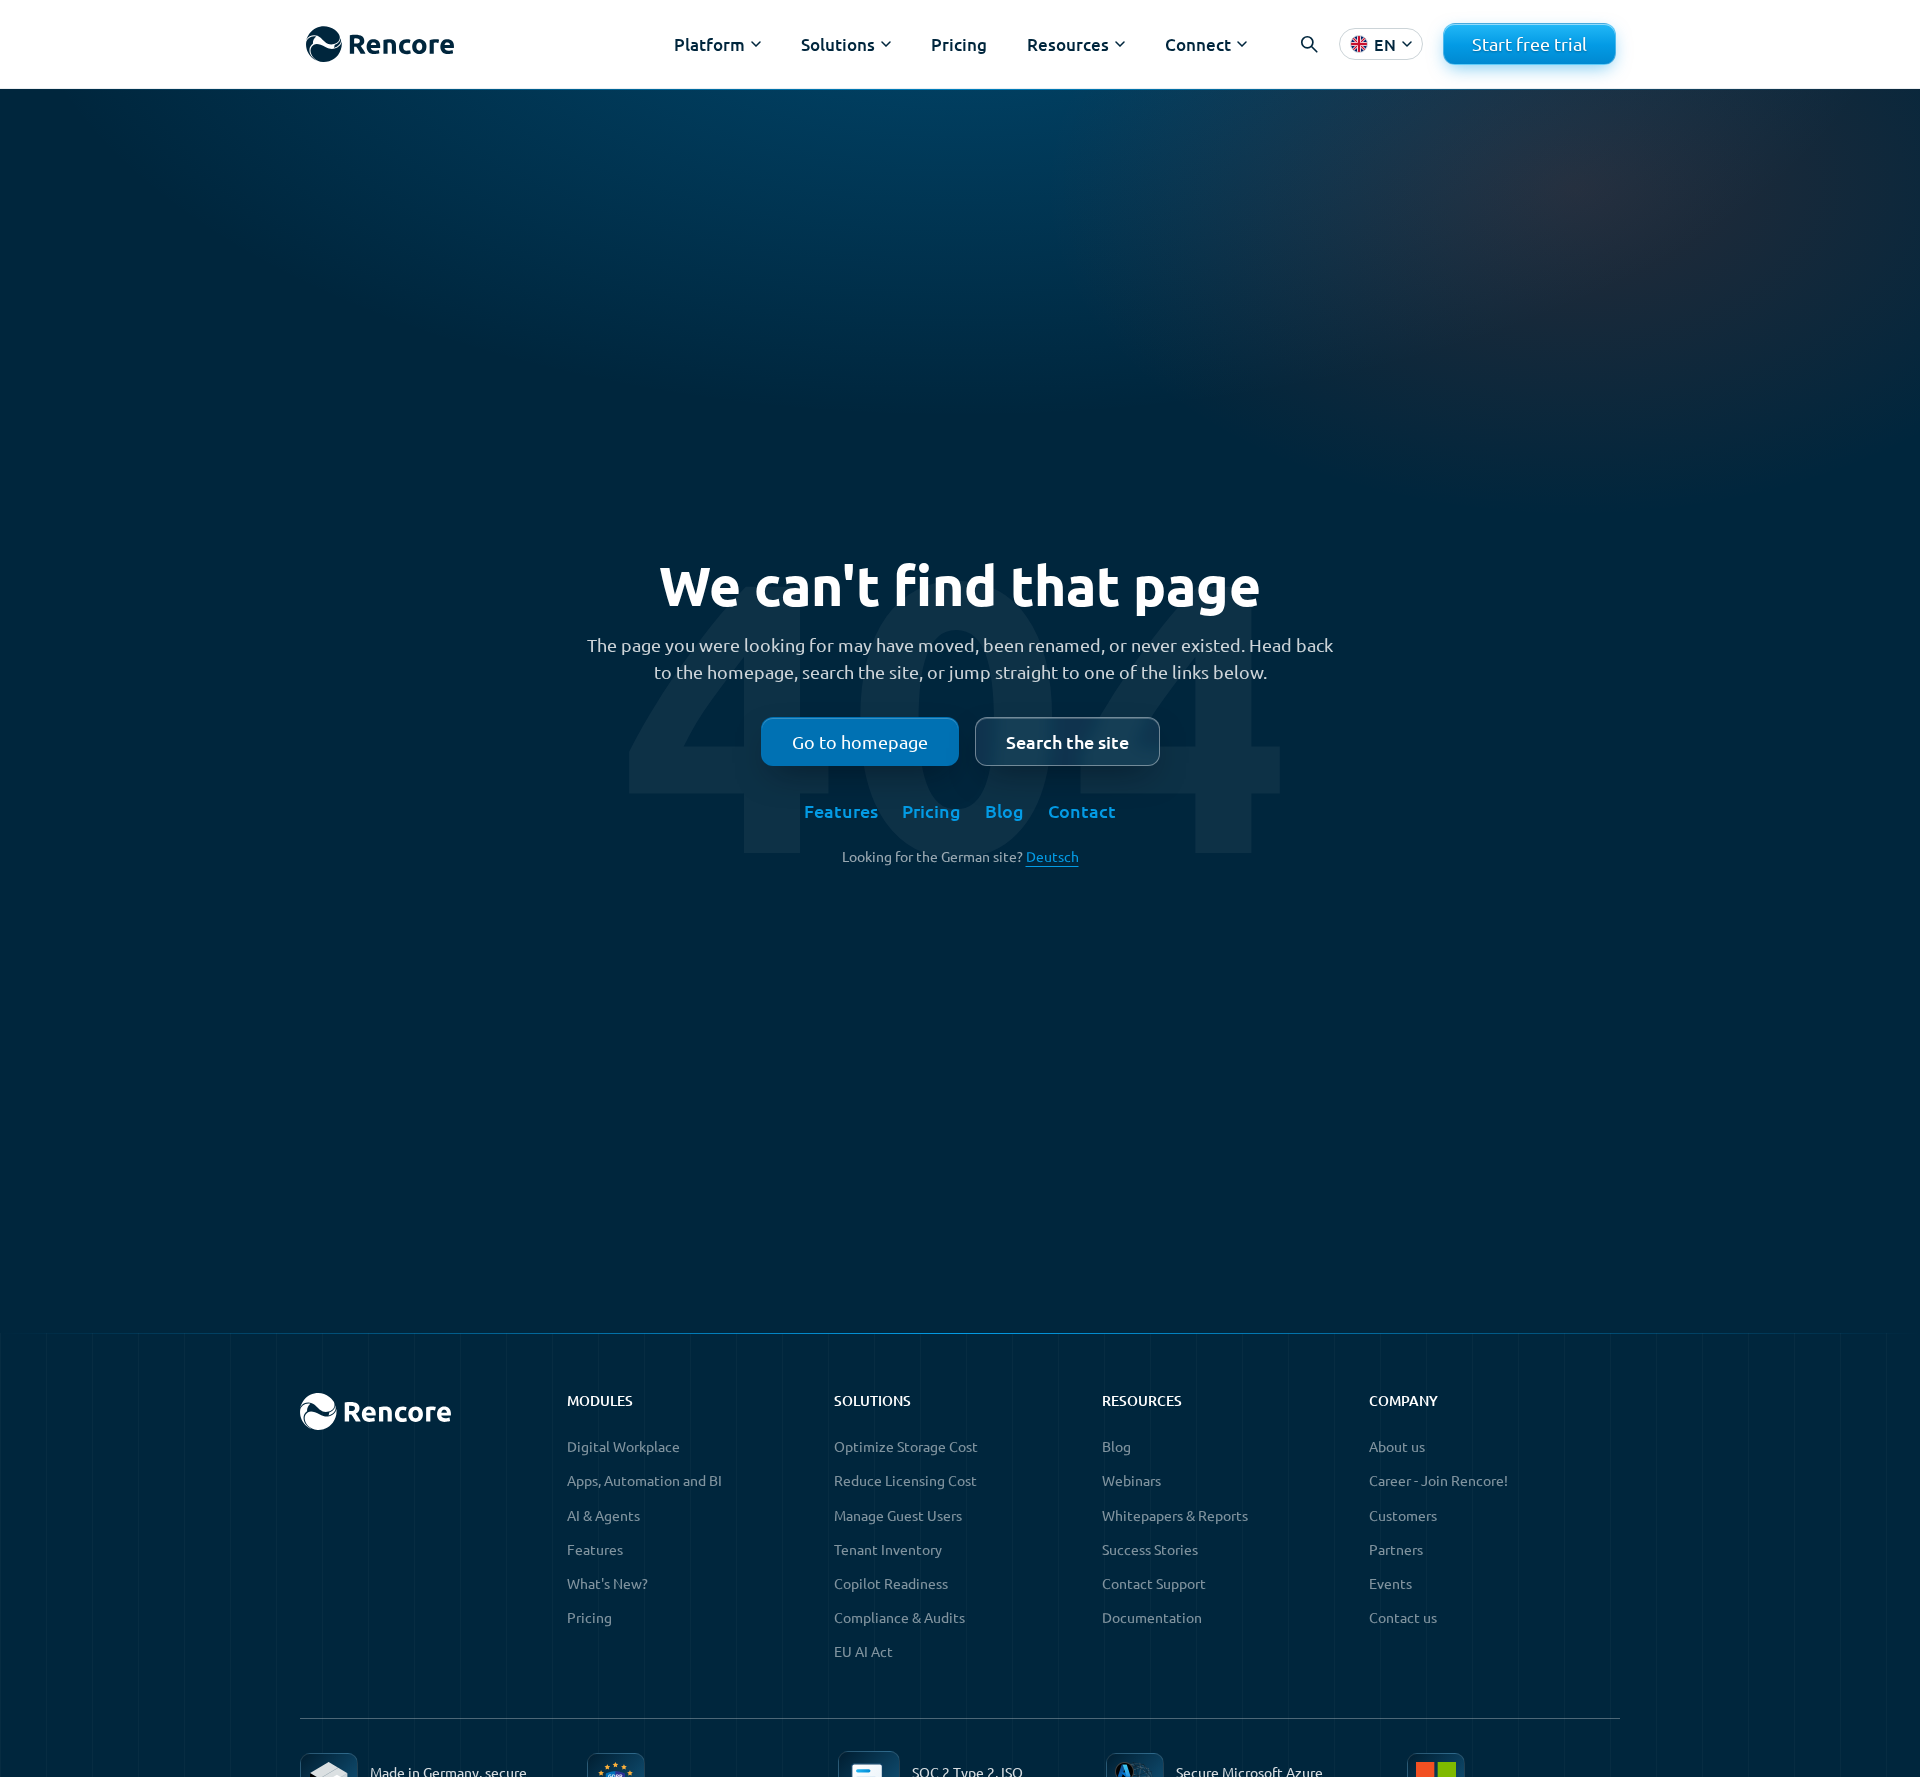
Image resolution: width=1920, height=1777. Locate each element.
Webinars (1131, 1480)
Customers (1403, 1515)
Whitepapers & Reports (1175, 1515)
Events (1390, 1583)
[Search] (1309, 44)
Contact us (1403, 1617)
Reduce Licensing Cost (905, 1480)
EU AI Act (863, 1651)
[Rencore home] (379, 44)
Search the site (1067, 741)
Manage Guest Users (898, 1515)
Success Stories (1150, 1549)
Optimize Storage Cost (906, 1446)
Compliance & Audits (899, 1617)
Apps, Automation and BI (644, 1480)
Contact (1082, 810)
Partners (1396, 1549)
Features (841, 810)
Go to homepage (860, 741)
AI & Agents (603, 1515)
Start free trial (1529, 43)
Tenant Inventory (888, 1549)
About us (1397, 1446)
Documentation (1152, 1617)
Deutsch (1052, 856)
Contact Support (1154, 1583)
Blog (1004, 810)
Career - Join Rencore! (1438, 1480)
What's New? (607, 1583)
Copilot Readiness (891, 1583)
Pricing (959, 44)
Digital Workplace (623, 1446)
